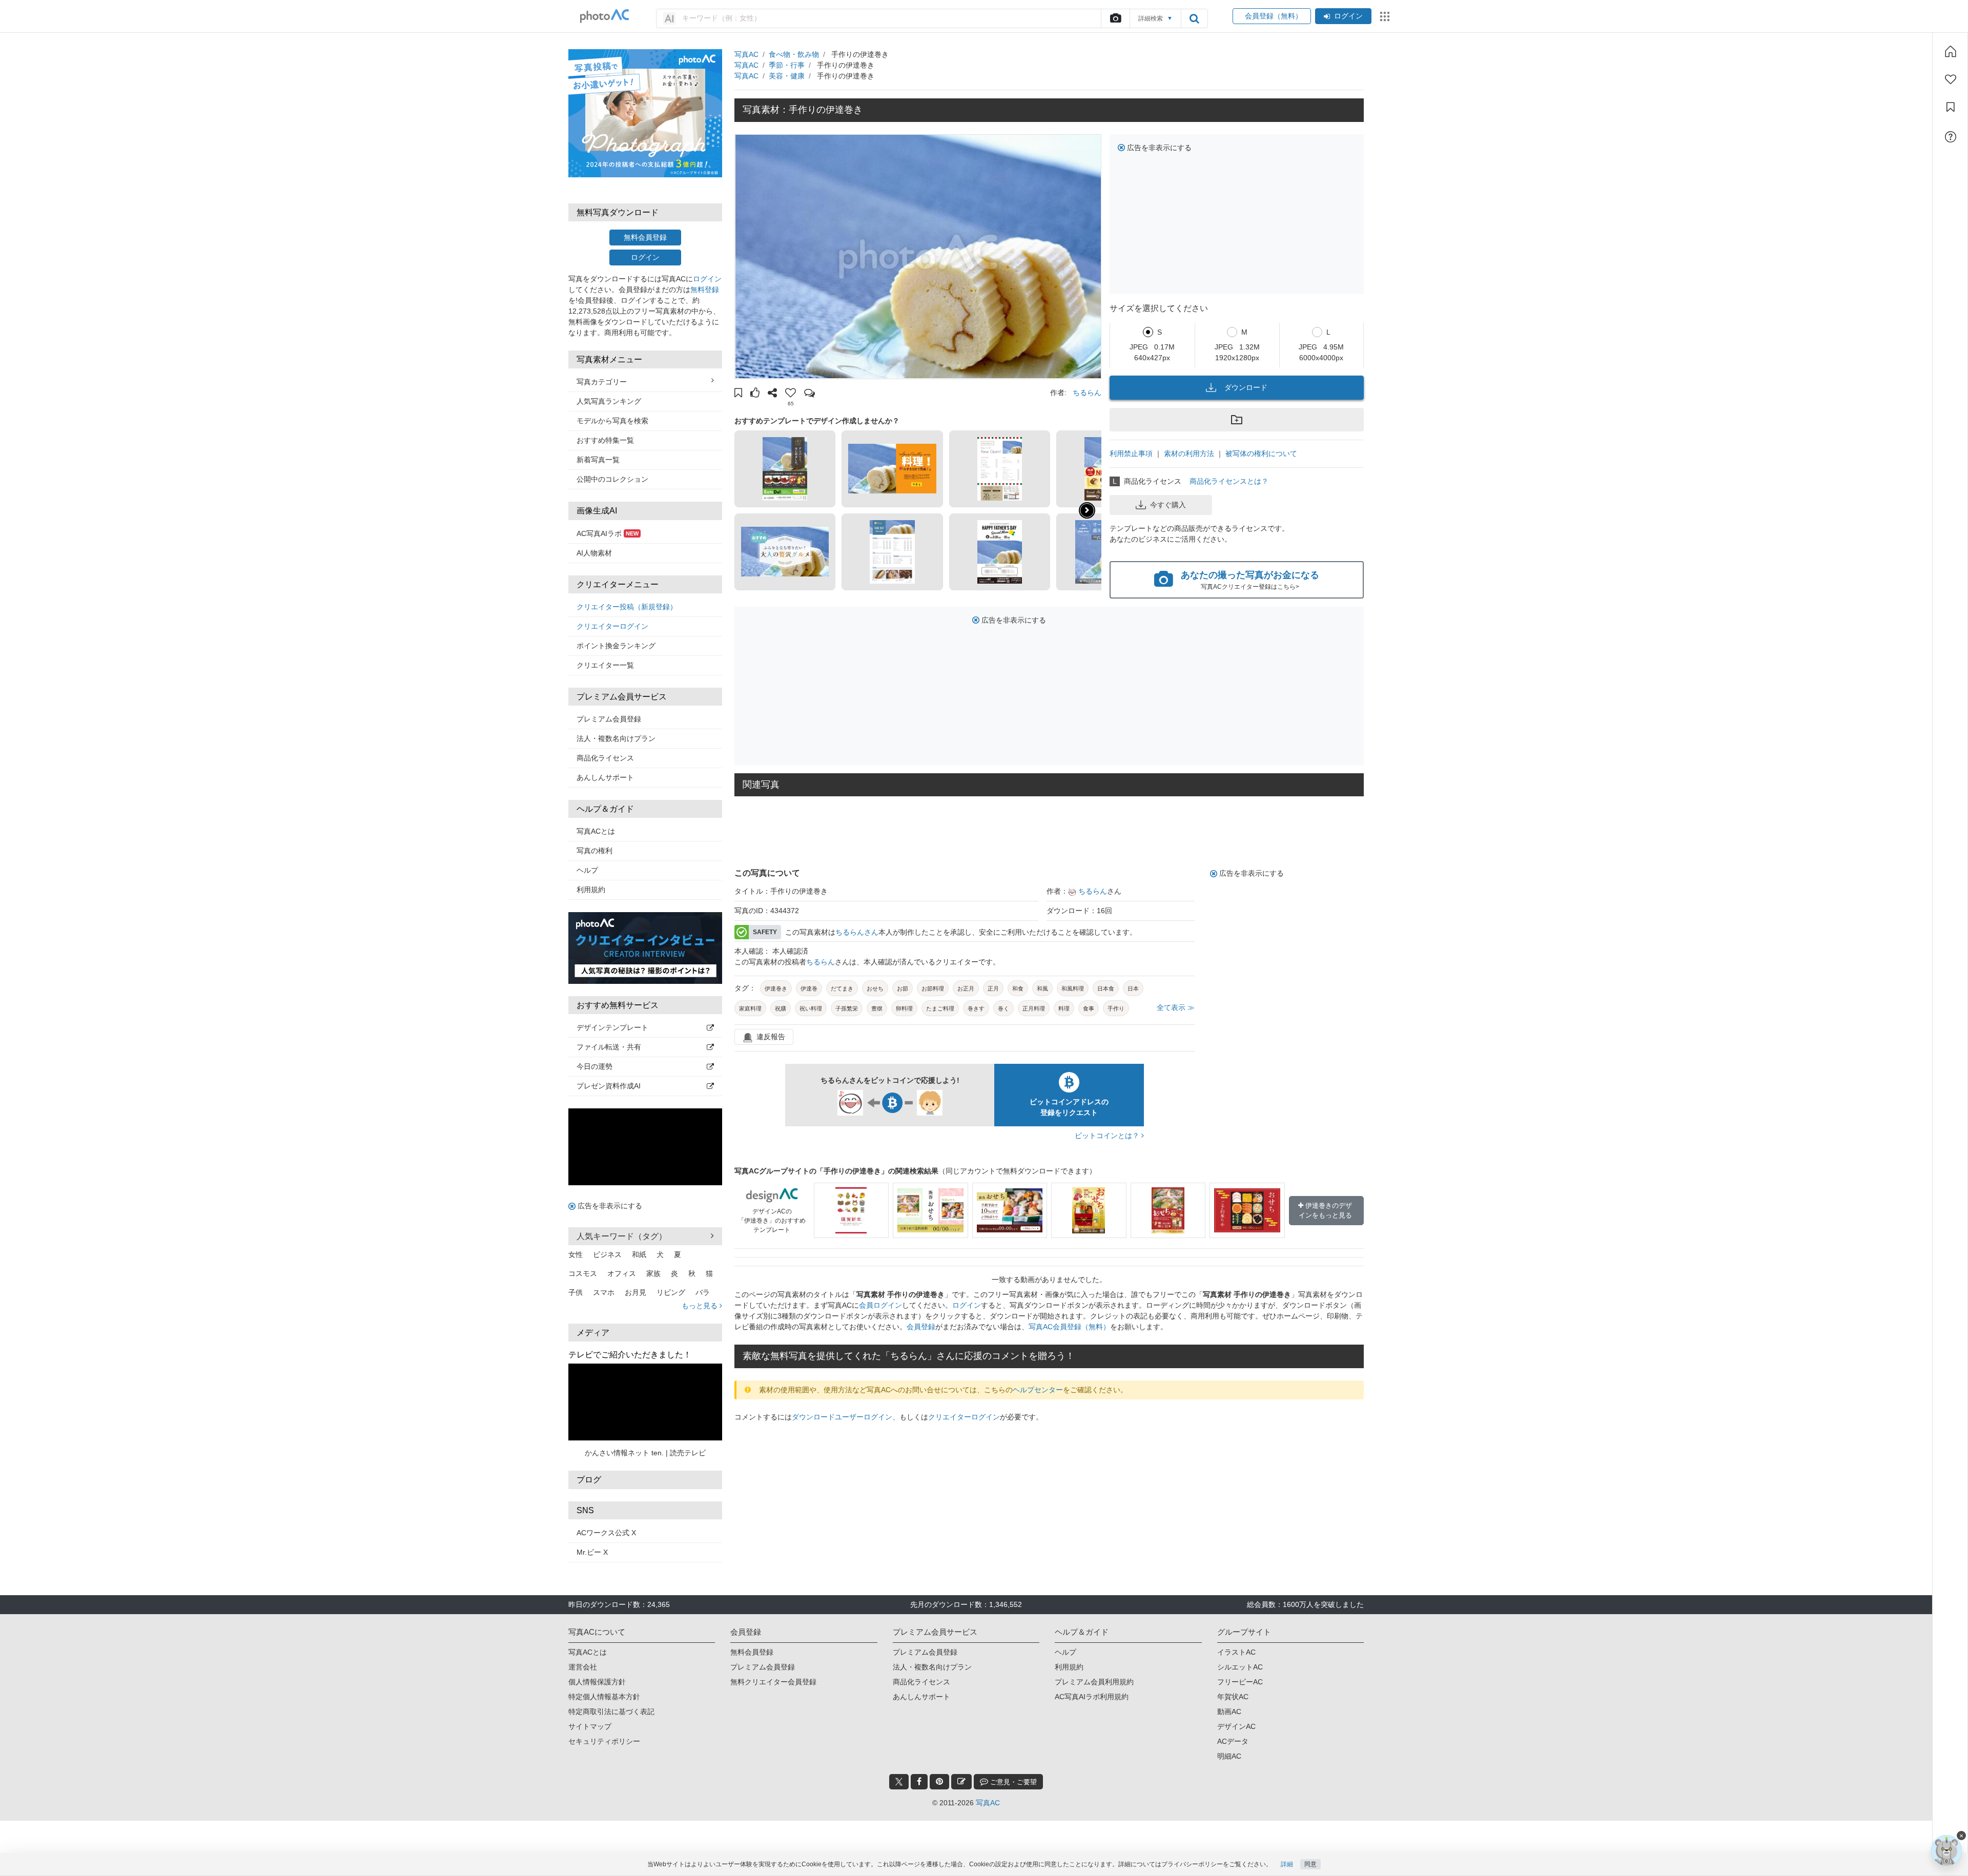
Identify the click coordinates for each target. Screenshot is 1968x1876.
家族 (653, 1273)
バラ (703, 1292)
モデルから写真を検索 (612, 421)
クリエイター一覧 (605, 665)
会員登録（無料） (1272, 16)
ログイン (1348, 16)
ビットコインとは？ (1108, 1136)
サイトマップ (590, 1726)
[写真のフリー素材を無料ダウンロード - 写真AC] (605, 16)
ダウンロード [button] (1246, 387)
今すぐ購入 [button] (1168, 505)
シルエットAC (1240, 1667)
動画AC (1229, 1712)
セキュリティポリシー (604, 1741)
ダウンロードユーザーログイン (842, 1417)
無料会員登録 (645, 237)
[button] (738, 394)
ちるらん (1087, 393)
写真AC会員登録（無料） (1069, 1327)
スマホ (604, 1292)
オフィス (622, 1273)
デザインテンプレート (612, 1027)
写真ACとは (596, 831)
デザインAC (1236, 1726)
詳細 (1287, 1864)
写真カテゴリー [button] (602, 382)
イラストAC (1236, 1652)
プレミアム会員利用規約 (1094, 1682)
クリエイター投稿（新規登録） (627, 607)
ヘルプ (587, 870)
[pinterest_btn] (939, 1782)
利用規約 (591, 890)
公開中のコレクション (612, 479)
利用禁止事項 (1131, 453)
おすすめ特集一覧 (605, 440)
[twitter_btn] (899, 1782)
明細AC (1229, 1756)
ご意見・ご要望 (1012, 1782)
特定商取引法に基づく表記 (611, 1712)
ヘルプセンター (1038, 1390)
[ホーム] (1951, 51)
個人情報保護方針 (597, 1682)
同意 (1310, 1864)
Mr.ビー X (592, 1552)
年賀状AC (1233, 1697)
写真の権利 (594, 851)
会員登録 (921, 1327)
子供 (576, 1292)
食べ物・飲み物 (794, 54)
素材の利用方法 (1189, 453)
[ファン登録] (1951, 79)
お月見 (635, 1292)
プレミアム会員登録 (609, 719)
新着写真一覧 (598, 460)
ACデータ (1233, 1741)
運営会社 (583, 1667)
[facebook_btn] (919, 1782)
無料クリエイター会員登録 (773, 1682)
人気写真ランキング (609, 401)
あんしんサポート (605, 777)
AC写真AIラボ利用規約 (1092, 1697)
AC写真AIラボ (608, 533)
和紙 (639, 1254)
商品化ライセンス (605, 758)
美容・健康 (787, 76)
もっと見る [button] (701, 1306)
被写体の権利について (1261, 453)
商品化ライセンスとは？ (1229, 481)
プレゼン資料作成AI (609, 1086)
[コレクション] (1951, 107)
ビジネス (607, 1254)
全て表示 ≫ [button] (1176, 1007)
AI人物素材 (594, 553)
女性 (576, 1254)
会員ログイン (880, 1305)
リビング (671, 1292)
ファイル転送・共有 (609, 1047)
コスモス (583, 1273)
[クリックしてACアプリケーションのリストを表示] (1385, 16)
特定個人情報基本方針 (604, 1697)
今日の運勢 (594, 1066)
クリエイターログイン (612, 626)
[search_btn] (1194, 18)
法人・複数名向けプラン (616, 738)
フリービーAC (1240, 1682)
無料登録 (705, 290)
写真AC (746, 54)
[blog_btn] (961, 1782)
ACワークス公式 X (606, 1533)
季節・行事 (787, 65)
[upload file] (1115, 18)
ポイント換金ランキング (616, 646)
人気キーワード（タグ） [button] (622, 1236)
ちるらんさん (857, 932)
